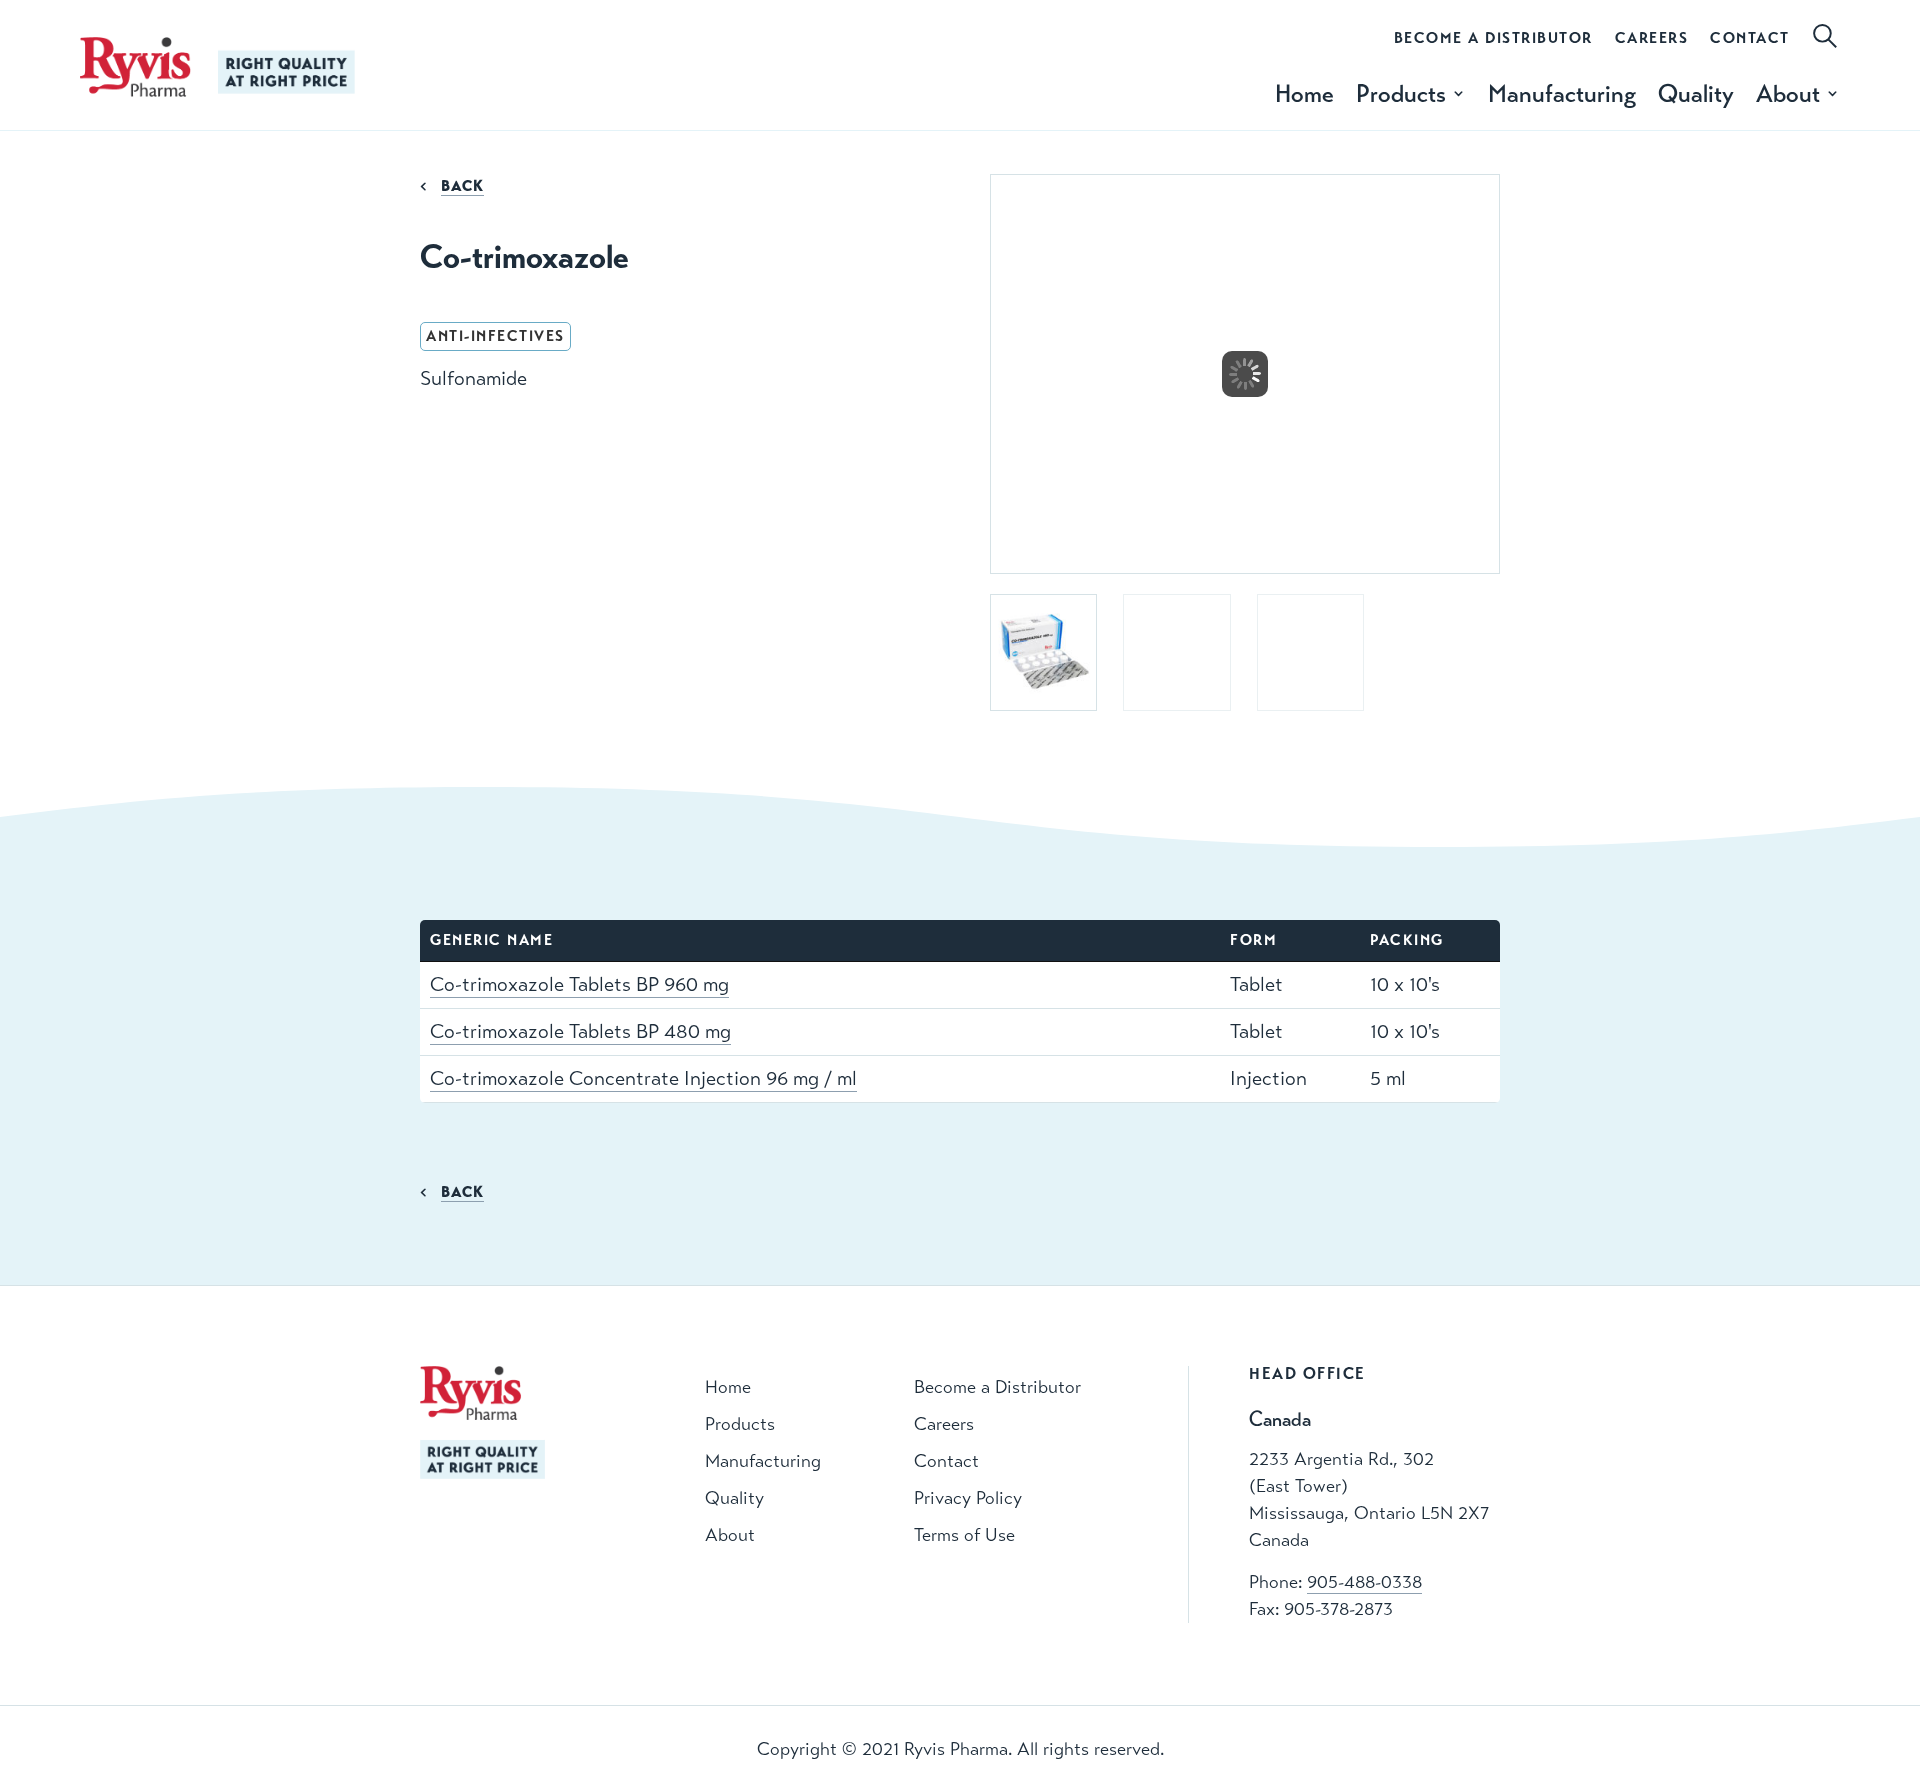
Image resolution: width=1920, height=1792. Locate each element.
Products (740, 1424)
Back (462, 186)
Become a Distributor (1493, 38)
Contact (1750, 38)
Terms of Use (964, 1535)
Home (1304, 93)
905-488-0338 (1364, 1582)
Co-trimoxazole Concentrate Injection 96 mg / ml (643, 1078)
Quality (1696, 93)
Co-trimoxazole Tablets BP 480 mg (580, 1031)
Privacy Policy (968, 1498)
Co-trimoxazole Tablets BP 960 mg (579, 984)
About (730, 1535)
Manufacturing (1562, 93)
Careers (1652, 38)
